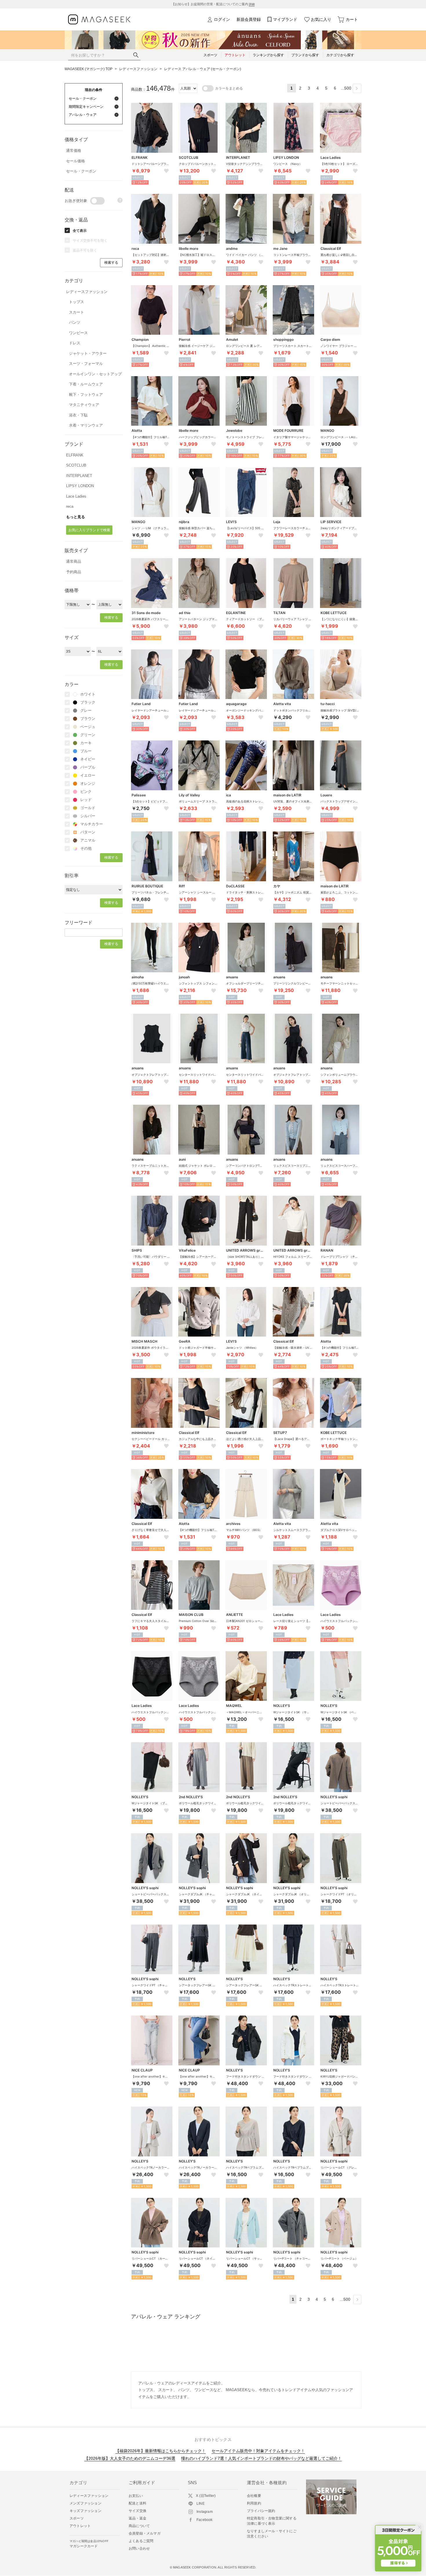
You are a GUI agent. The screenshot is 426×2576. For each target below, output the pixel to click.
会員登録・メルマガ (145, 2533)
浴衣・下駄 (78, 415)
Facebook (205, 2520)
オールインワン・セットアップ (95, 374)
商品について (139, 2526)
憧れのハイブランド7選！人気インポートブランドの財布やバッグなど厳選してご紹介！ (261, 2458)
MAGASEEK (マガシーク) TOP (89, 69)
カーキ (86, 743)
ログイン (222, 19)
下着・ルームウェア (86, 384)
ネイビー (88, 759)
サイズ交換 (138, 2511)
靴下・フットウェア (86, 395)
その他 (86, 848)
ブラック (88, 702)
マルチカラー (92, 824)
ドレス (75, 343)
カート (352, 19)
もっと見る (75, 517)
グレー (86, 710)
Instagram (205, 2512)
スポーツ (77, 2518)
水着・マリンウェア (86, 425)
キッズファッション (85, 2511)
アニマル (88, 840)
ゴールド (88, 808)
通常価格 (74, 151)
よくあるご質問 (141, 2541)
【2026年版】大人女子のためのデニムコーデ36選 (130, 2458)
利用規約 (254, 2503)
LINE (201, 2504)
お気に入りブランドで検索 (89, 530)
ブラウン (88, 719)
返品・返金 (138, 2518)
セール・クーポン (81, 171)
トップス (77, 302)
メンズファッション (85, 2503)
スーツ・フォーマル (86, 364)
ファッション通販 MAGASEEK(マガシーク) (99, 20)
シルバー (88, 816)
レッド (86, 800)
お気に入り (321, 19)
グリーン (88, 735)
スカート (77, 312)
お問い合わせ (139, 2548)
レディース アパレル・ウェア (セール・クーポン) (203, 69)
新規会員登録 (249, 19)
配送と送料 (138, 2503)
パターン (88, 832)
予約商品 (74, 572)
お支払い (136, 2496)
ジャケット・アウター (88, 353)
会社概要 (254, 2496)
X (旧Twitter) (206, 2496)
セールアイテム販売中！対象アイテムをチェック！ (258, 2451)
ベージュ (88, 727)
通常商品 (74, 561)
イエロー (88, 775)
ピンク (86, 792)
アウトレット (80, 2526)
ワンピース (78, 333)
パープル (88, 767)
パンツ (75, 322)
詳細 (252, 4)
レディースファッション (138, 69)
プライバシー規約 (261, 2511)
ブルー (86, 751)
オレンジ (88, 783)
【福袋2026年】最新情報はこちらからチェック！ (161, 2451)
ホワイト (88, 694)
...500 (346, 88)
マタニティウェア (84, 405)
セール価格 (75, 161)
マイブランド (285, 19)
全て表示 (80, 231)
